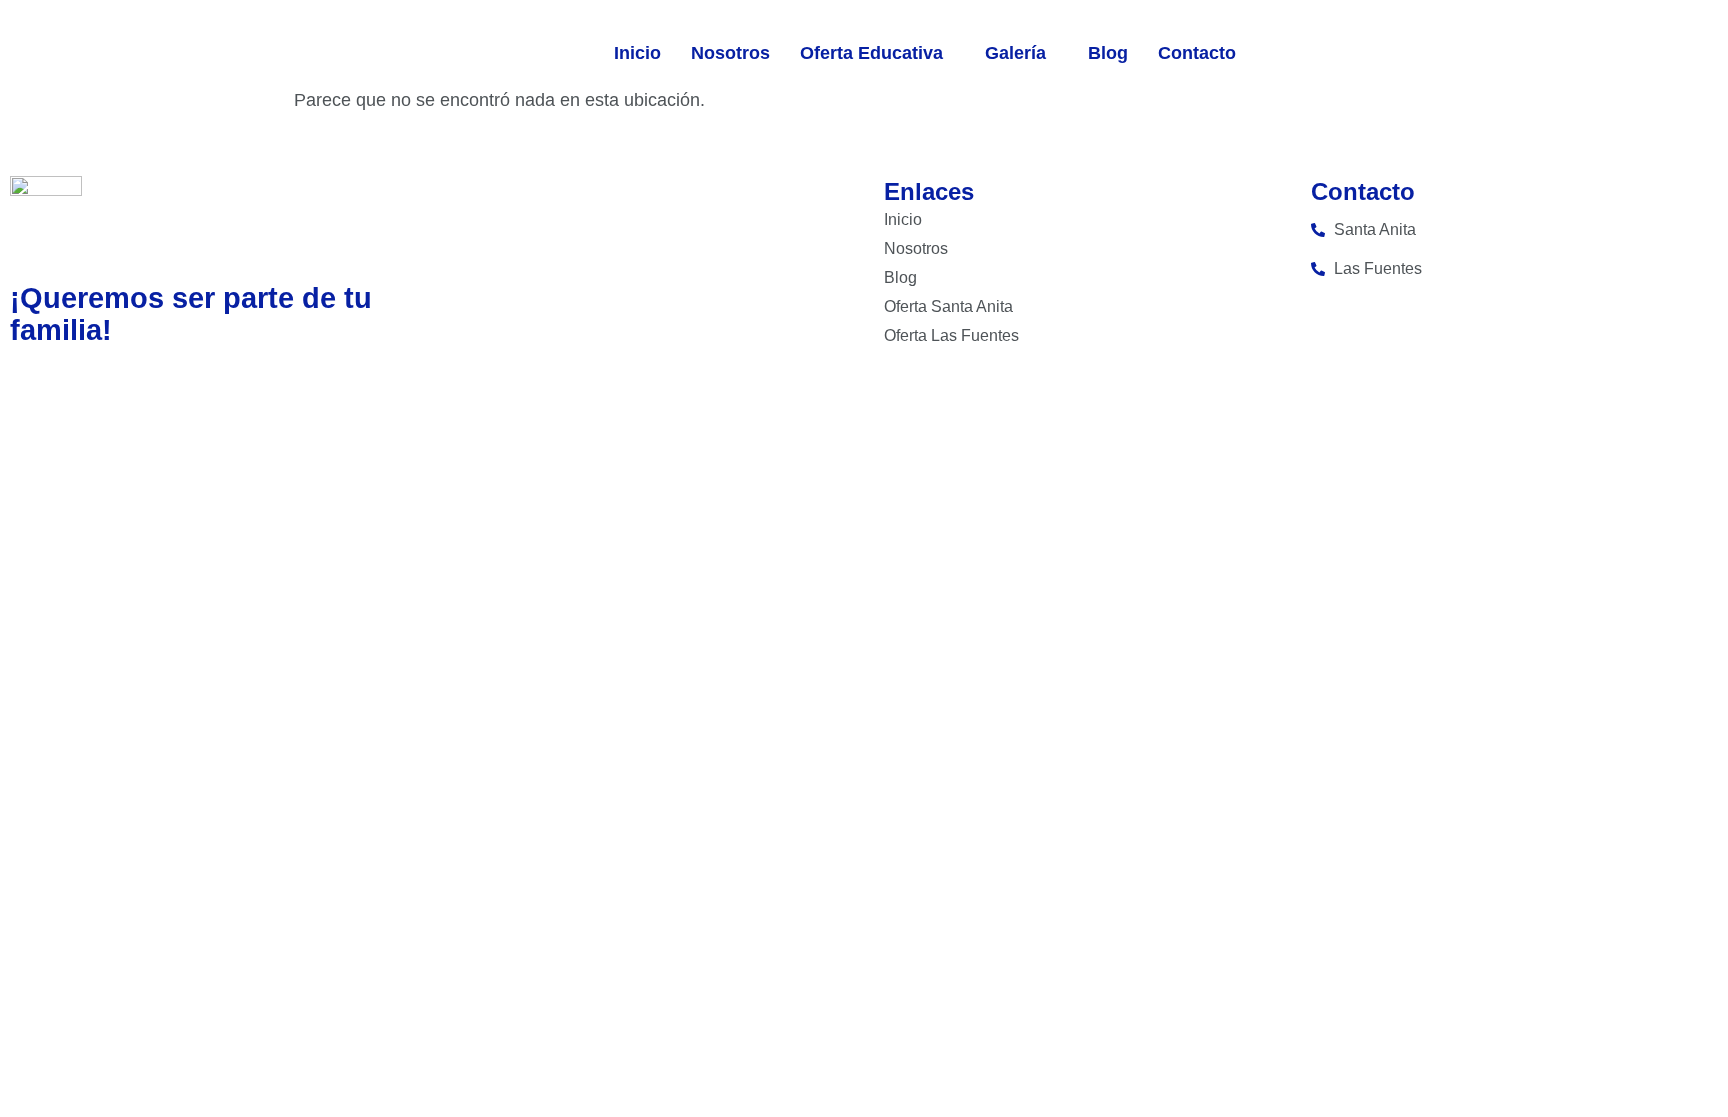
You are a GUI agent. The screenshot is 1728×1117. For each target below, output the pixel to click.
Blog (1108, 53)
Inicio (637, 53)
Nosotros (730, 53)
